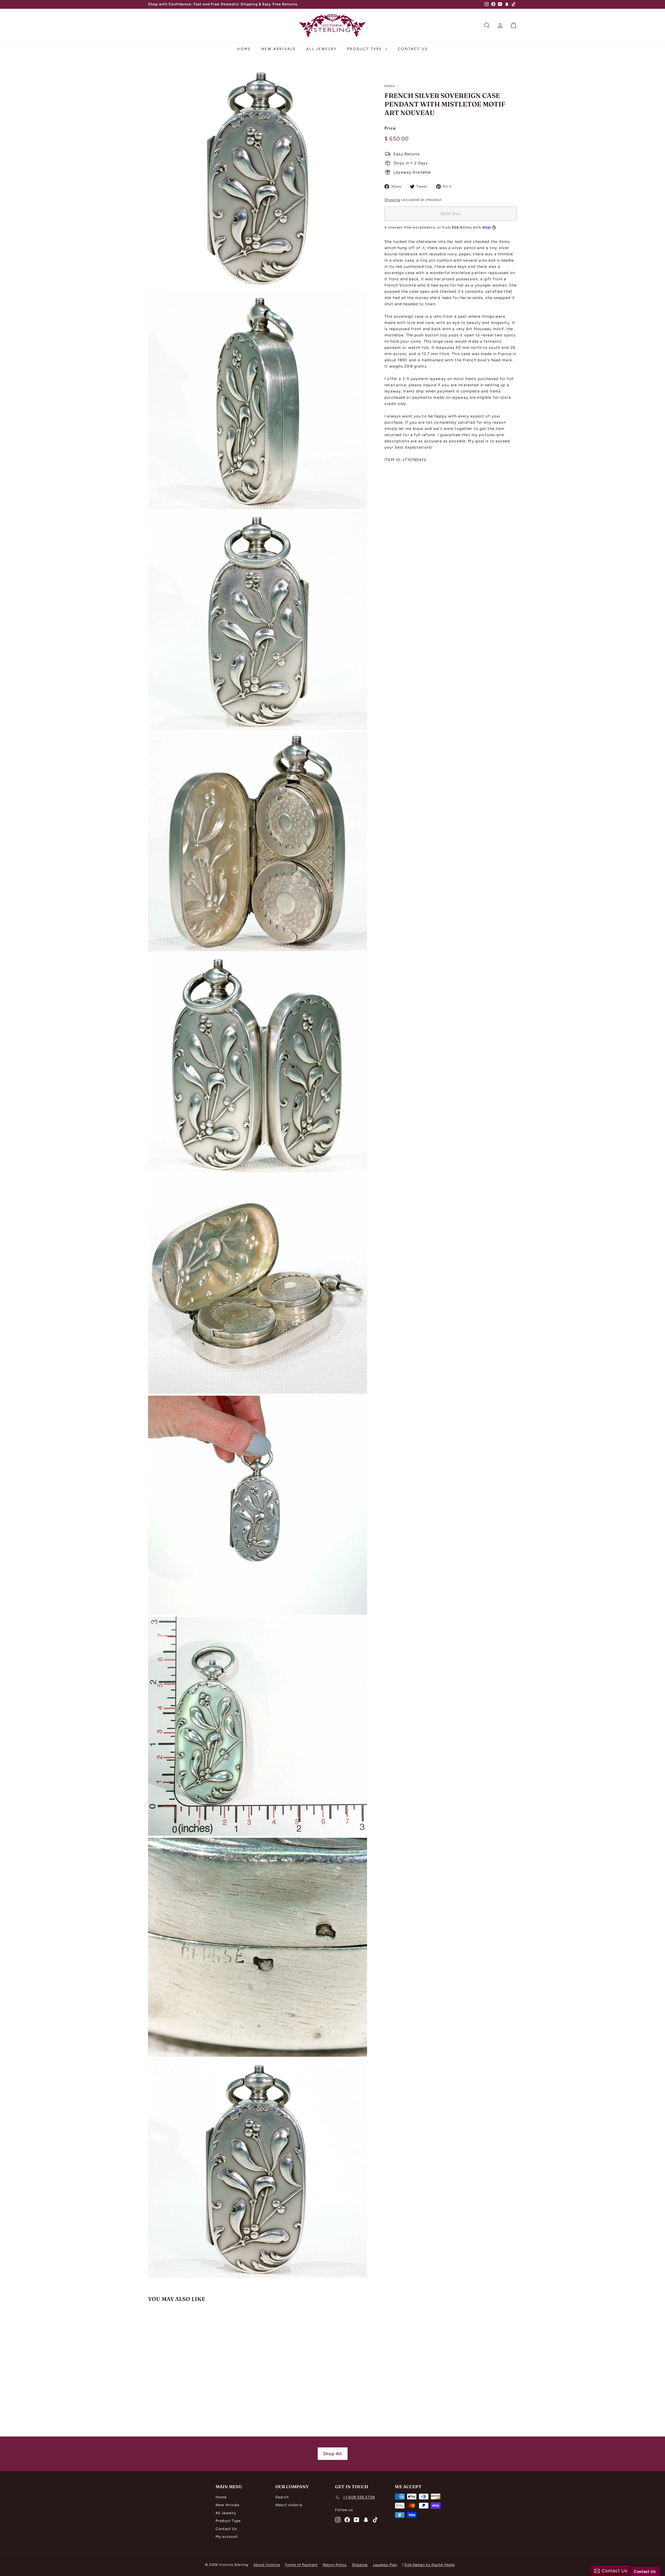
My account (227, 2537)
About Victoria (267, 2565)
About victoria (289, 2505)
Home (244, 49)
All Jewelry (321, 49)
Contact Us (413, 49)
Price (390, 128)
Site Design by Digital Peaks (430, 2565)
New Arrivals (279, 49)
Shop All (333, 2454)
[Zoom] (258, 179)
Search (282, 2497)
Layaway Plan (385, 2565)
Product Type (365, 49)
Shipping (392, 200)
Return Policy (335, 2565)
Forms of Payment (301, 2565)
